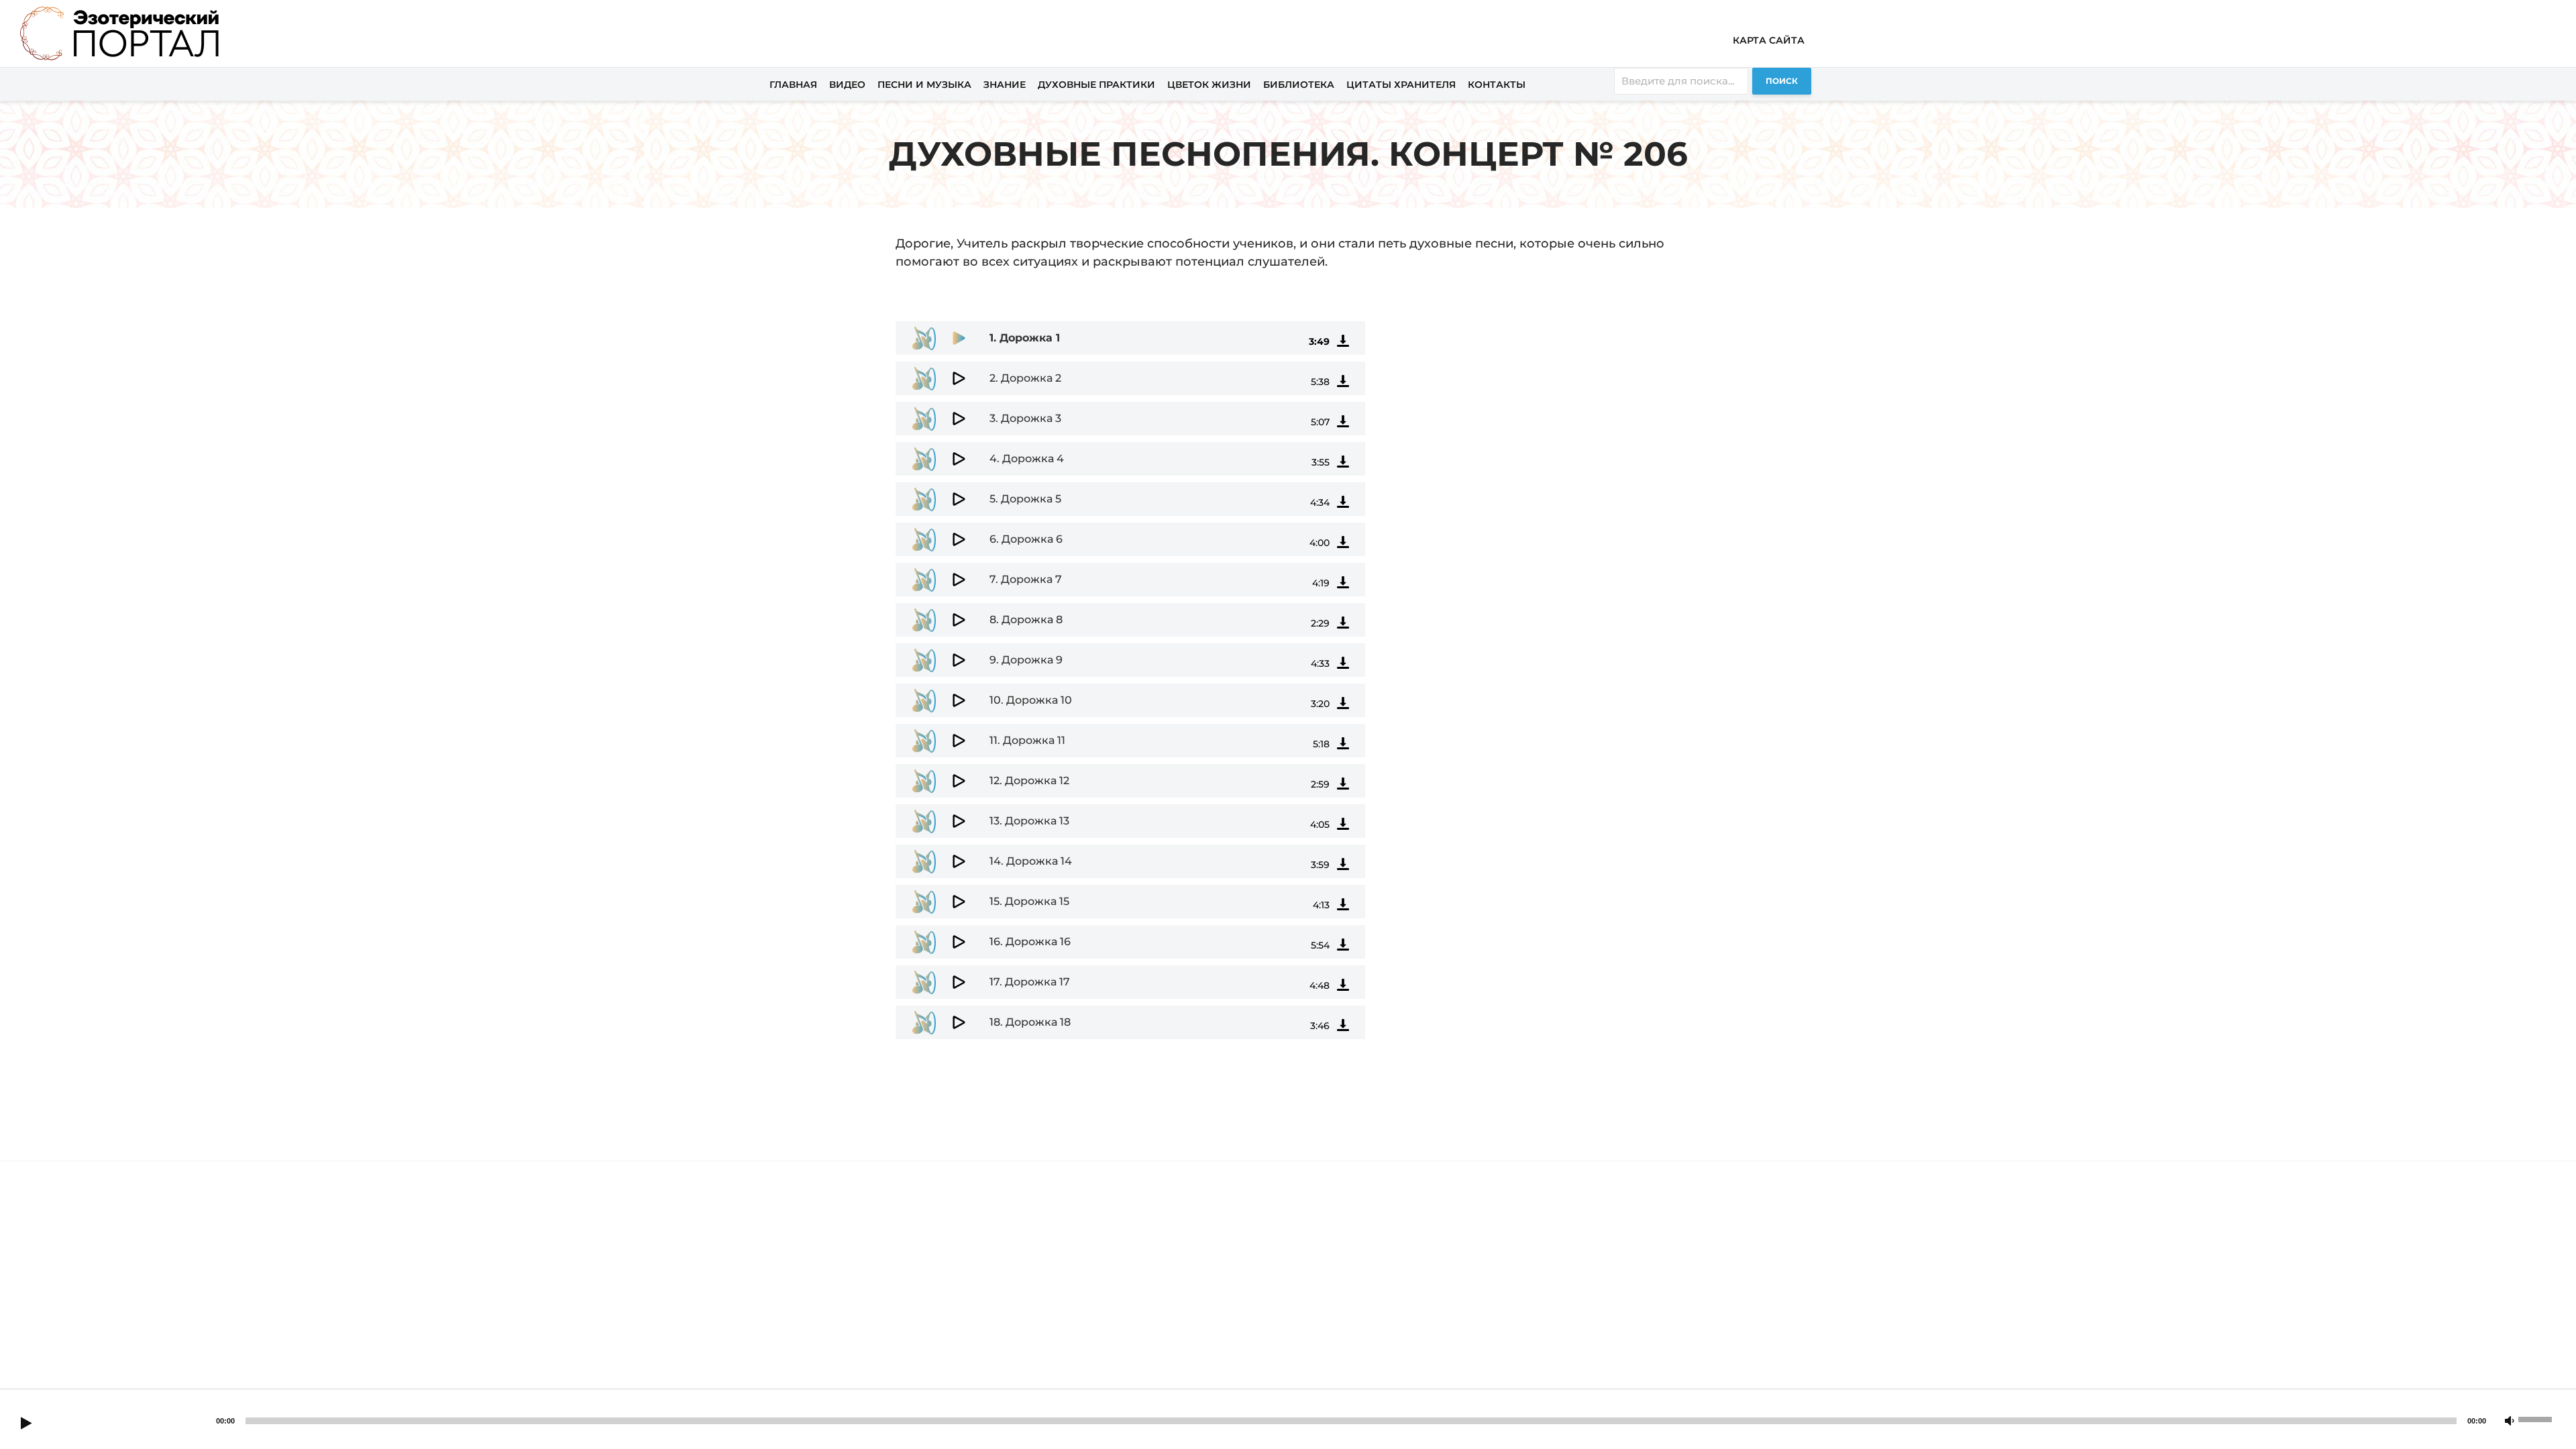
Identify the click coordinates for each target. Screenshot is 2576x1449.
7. (1026, 579)
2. (1025, 378)
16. (1030, 942)
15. (1029, 901)
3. (1025, 418)
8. (1026, 620)
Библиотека (1299, 85)
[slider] (2537, 1418)
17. (1030, 982)
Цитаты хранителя (1401, 85)
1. (1025, 338)
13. (1029, 821)
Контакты (1497, 85)
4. (1027, 459)
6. (1026, 539)
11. (1027, 740)
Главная (793, 85)
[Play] (26, 1424)
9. (1026, 660)
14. (1031, 861)
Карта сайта (1769, 40)
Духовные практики (1096, 85)
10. (1031, 700)
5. (1025, 499)
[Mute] (2510, 1421)
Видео (847, 85)
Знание (1005, 85)
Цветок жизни (1209, 85)
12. (1029, 781)
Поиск (1782, 81)
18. (1030, 1022)
